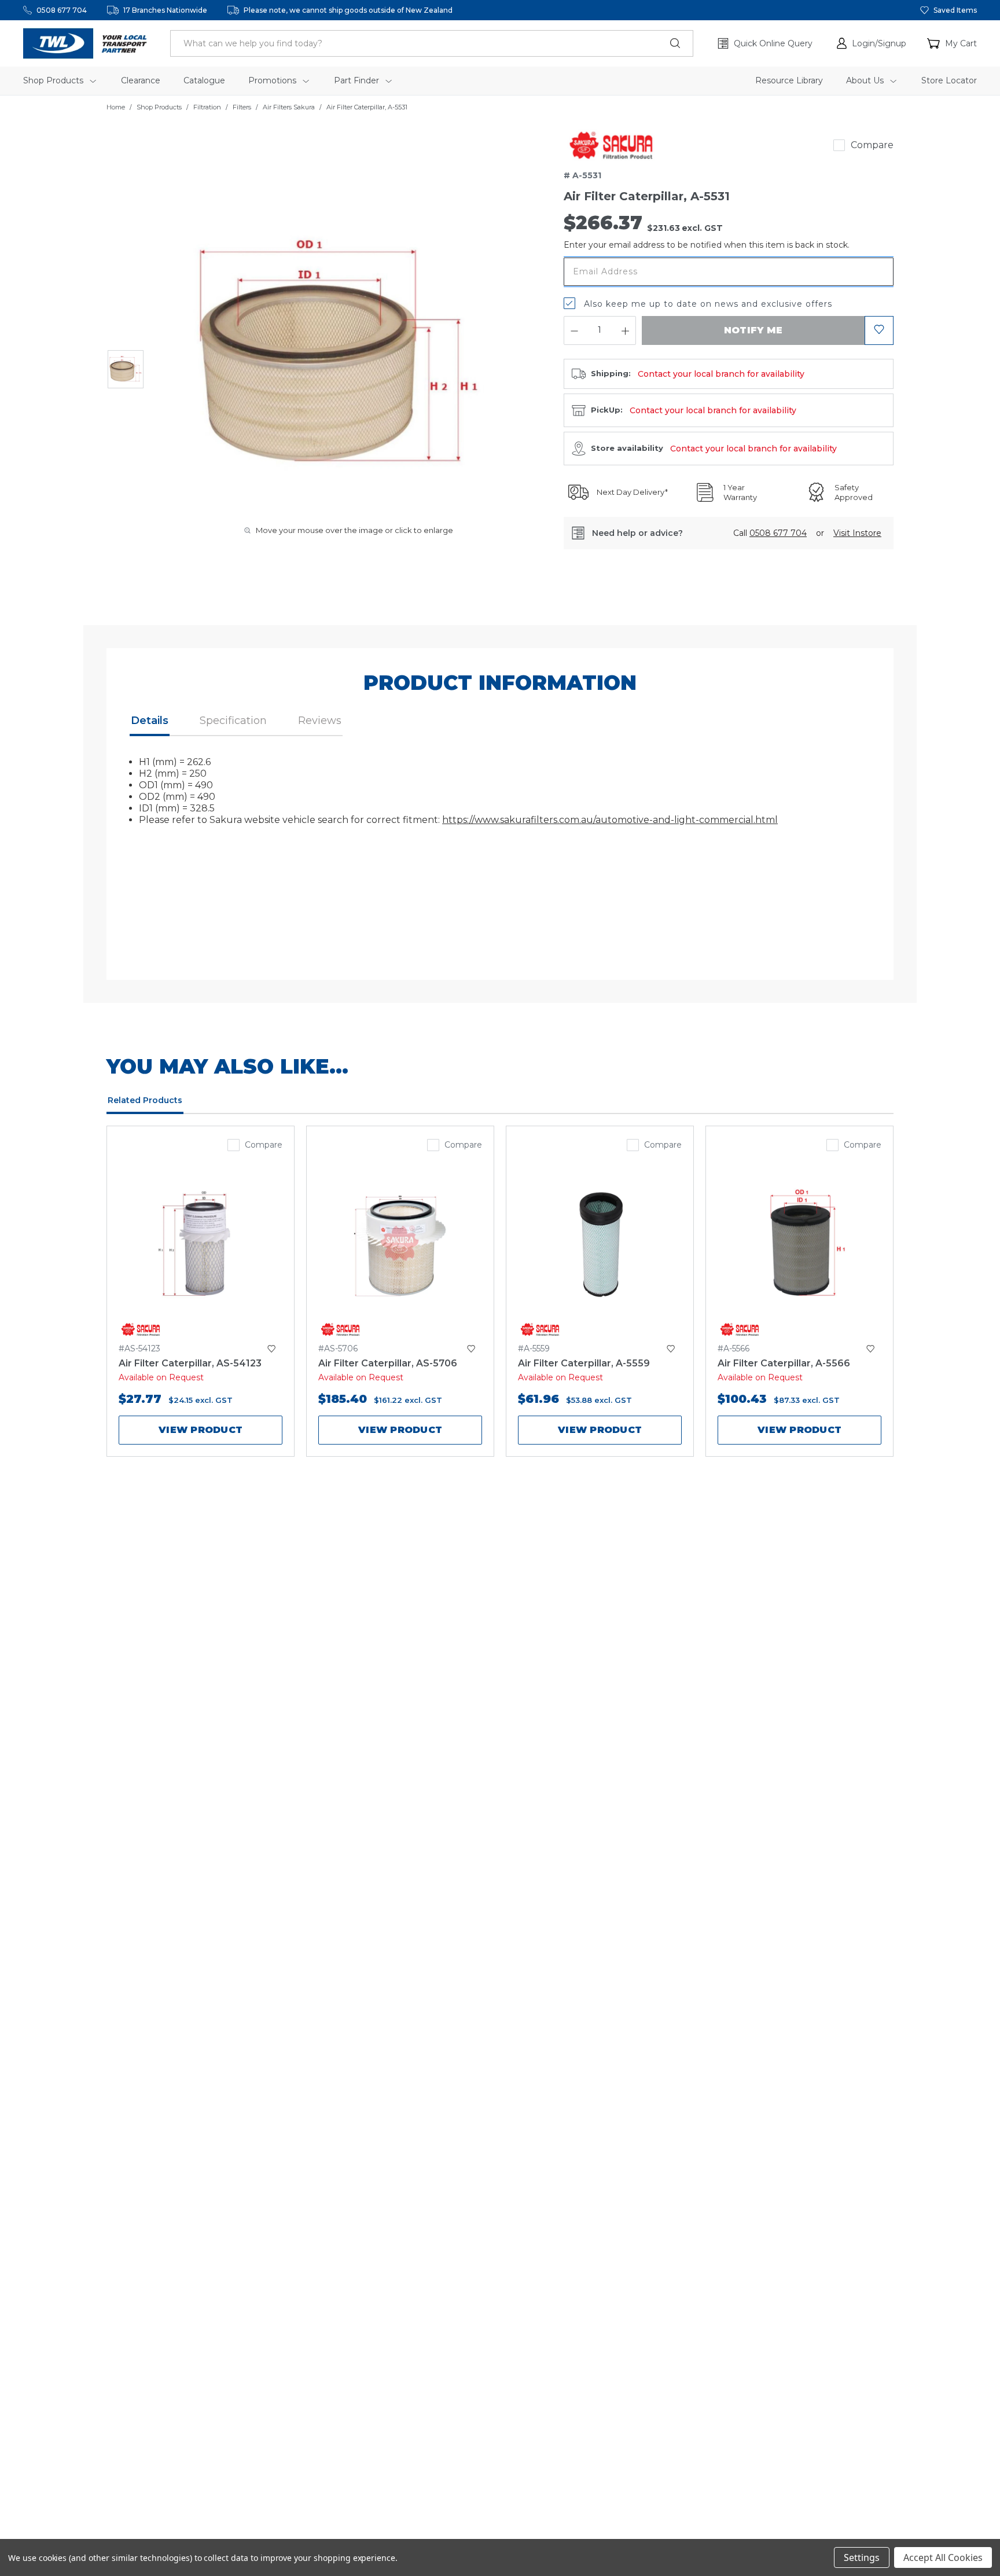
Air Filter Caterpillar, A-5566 (784, 1363)
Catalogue (204, 80)
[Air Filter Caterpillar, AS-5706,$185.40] (400, 1243)
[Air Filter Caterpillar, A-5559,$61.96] (600, 1243)
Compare (872, 145)
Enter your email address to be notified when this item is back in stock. (707, 245)
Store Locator (949, 80)
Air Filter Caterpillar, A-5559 (584, 1363)
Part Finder (358, 80)
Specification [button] (233, 721)
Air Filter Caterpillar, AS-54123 (190, 1363)
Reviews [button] (320, 721)
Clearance (141, 80)
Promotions (273, 80)
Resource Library (789, 80)
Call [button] (770, 533)
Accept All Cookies (943, 2557)
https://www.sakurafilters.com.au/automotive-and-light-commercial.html (610, 820)
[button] (872, 43)
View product (201, 1430)
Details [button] (150, 721)
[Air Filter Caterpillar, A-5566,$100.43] (799, 1243)
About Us (866, 80)
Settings (862, 2557)
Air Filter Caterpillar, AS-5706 (388, 1363)
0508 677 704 (62, 10)
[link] (611, 145)
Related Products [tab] (145, 1100)
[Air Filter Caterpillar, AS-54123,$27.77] (201, 1243)
